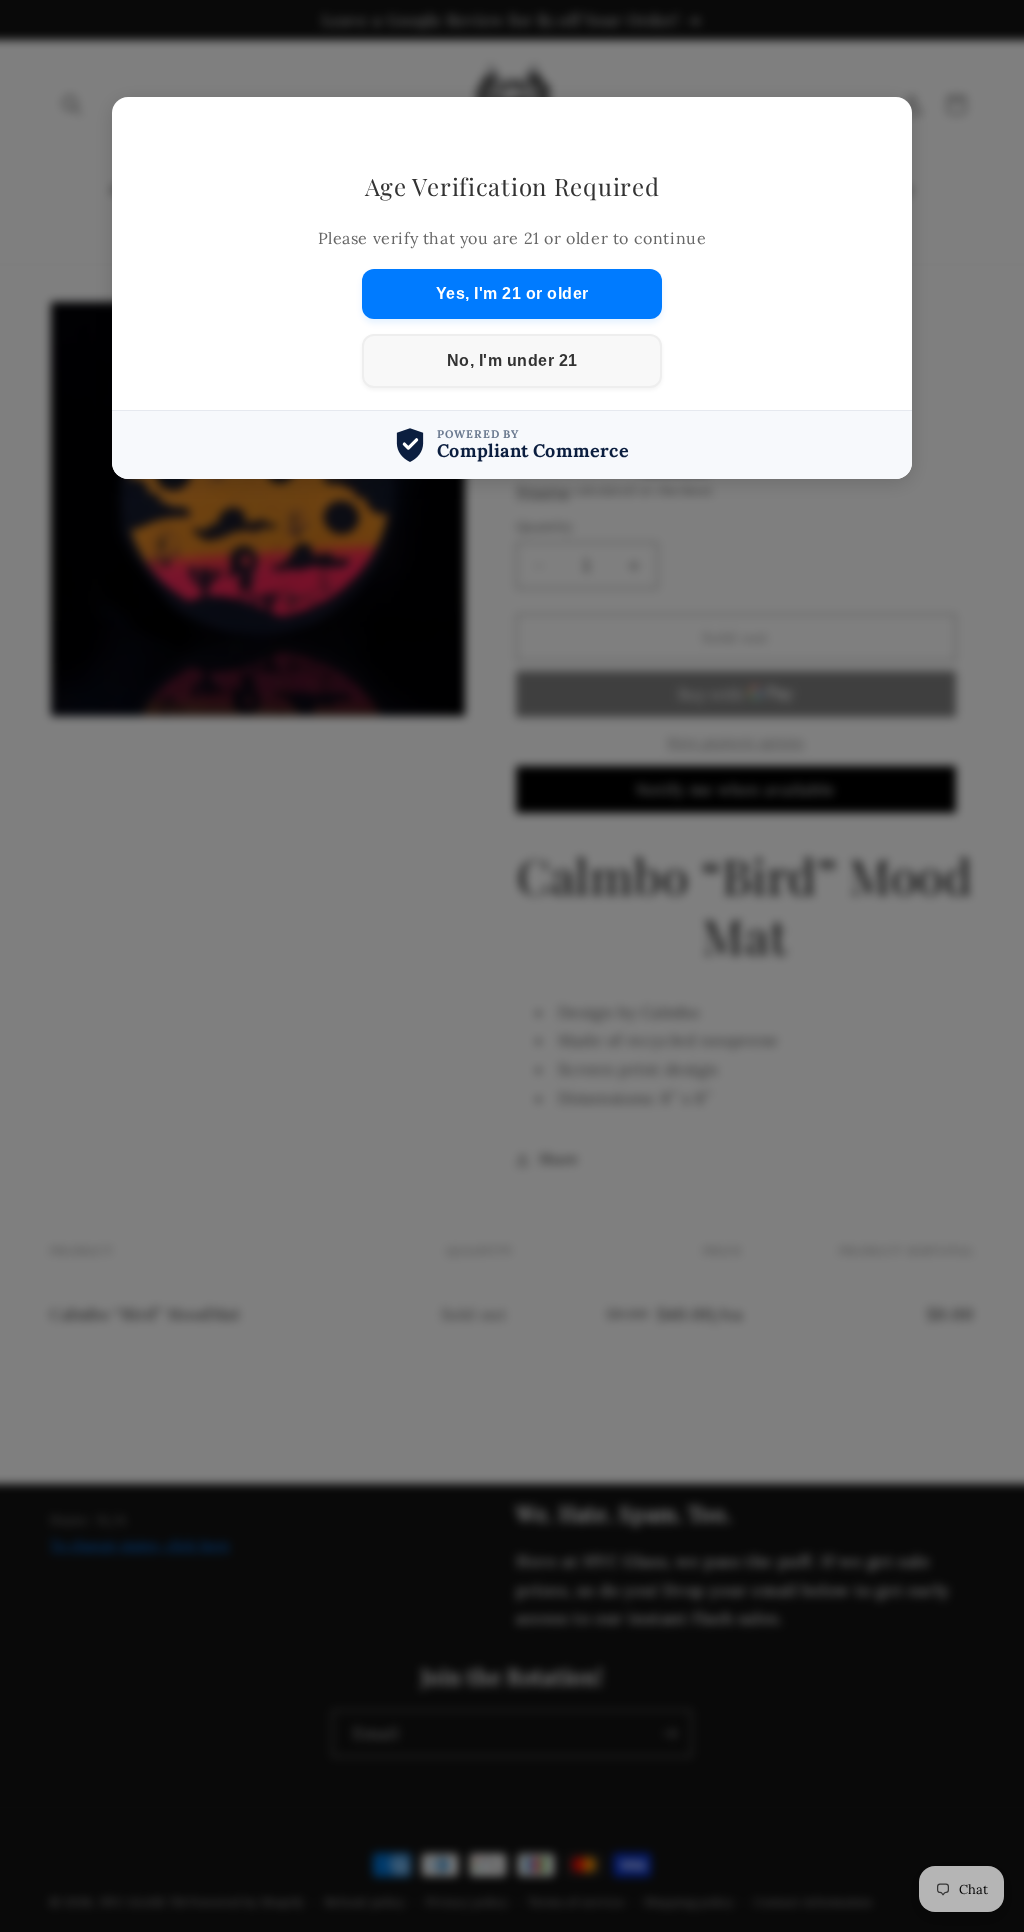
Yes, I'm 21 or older (512, 293)
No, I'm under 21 (512, 360)
